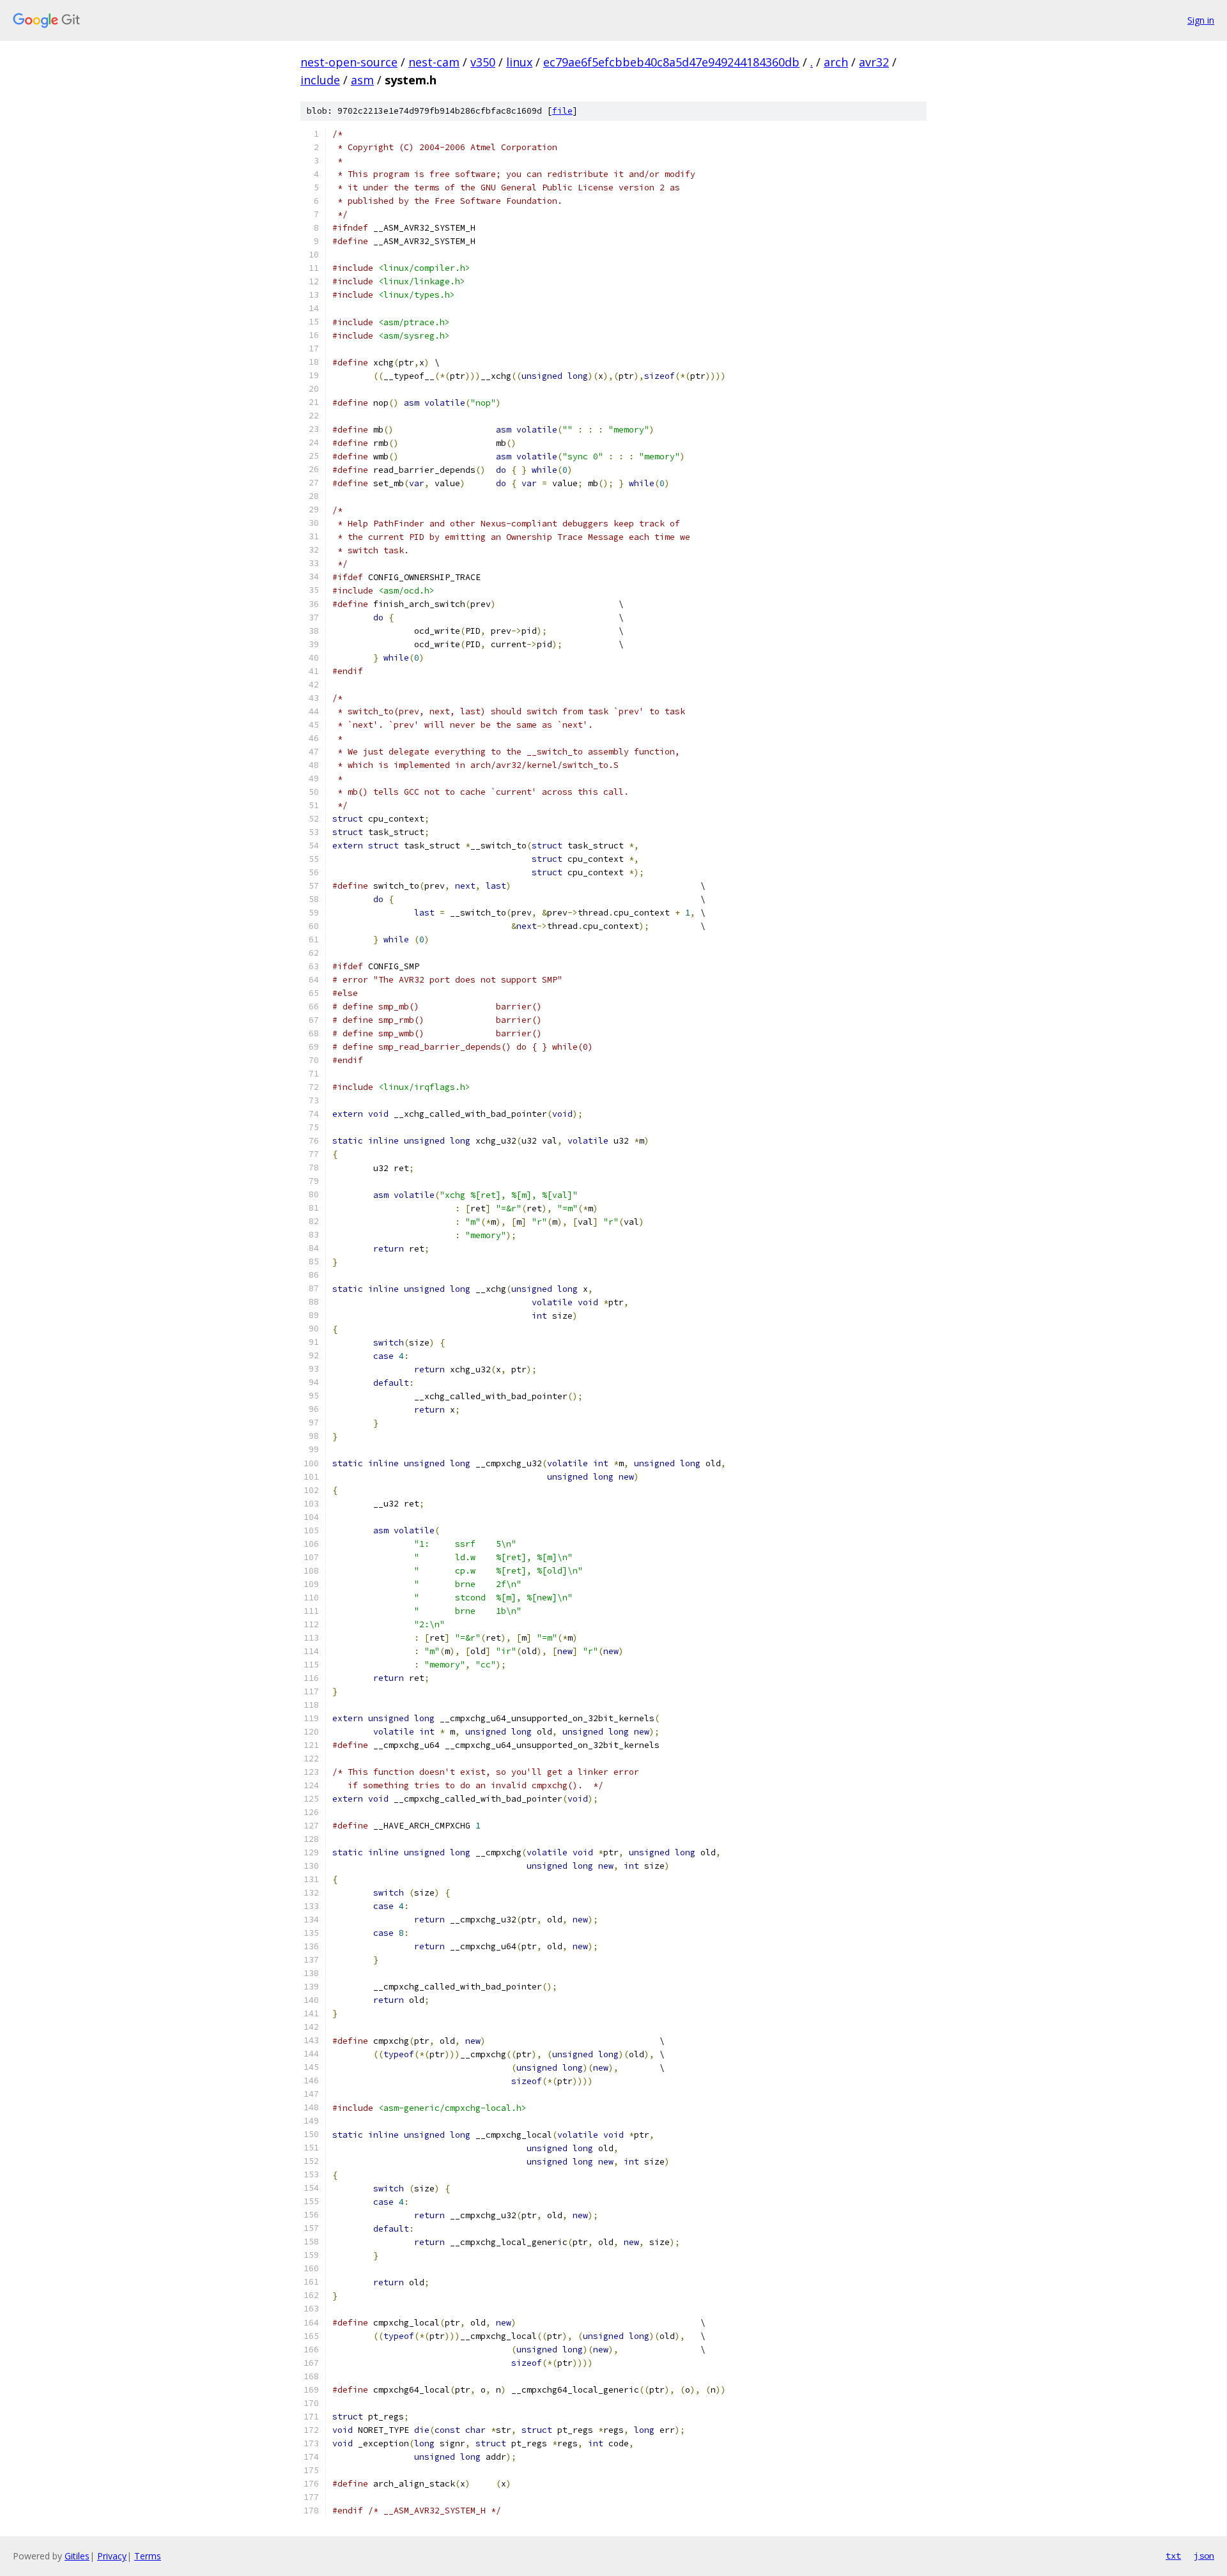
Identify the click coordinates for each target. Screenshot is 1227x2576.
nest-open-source (349, 62)
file (562, 111)
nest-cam (434, 62)
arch (836, 62)
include (320, 80)
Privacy (112, 2556)
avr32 (874, 62)
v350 (483, 62)
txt (1173, 2556)
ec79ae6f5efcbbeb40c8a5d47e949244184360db (671, 62)
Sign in (1201, 20)
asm (362, 80)
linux (519, 62)
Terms (148, 2556)
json (1204, 2556)
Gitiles (77, 2556)
